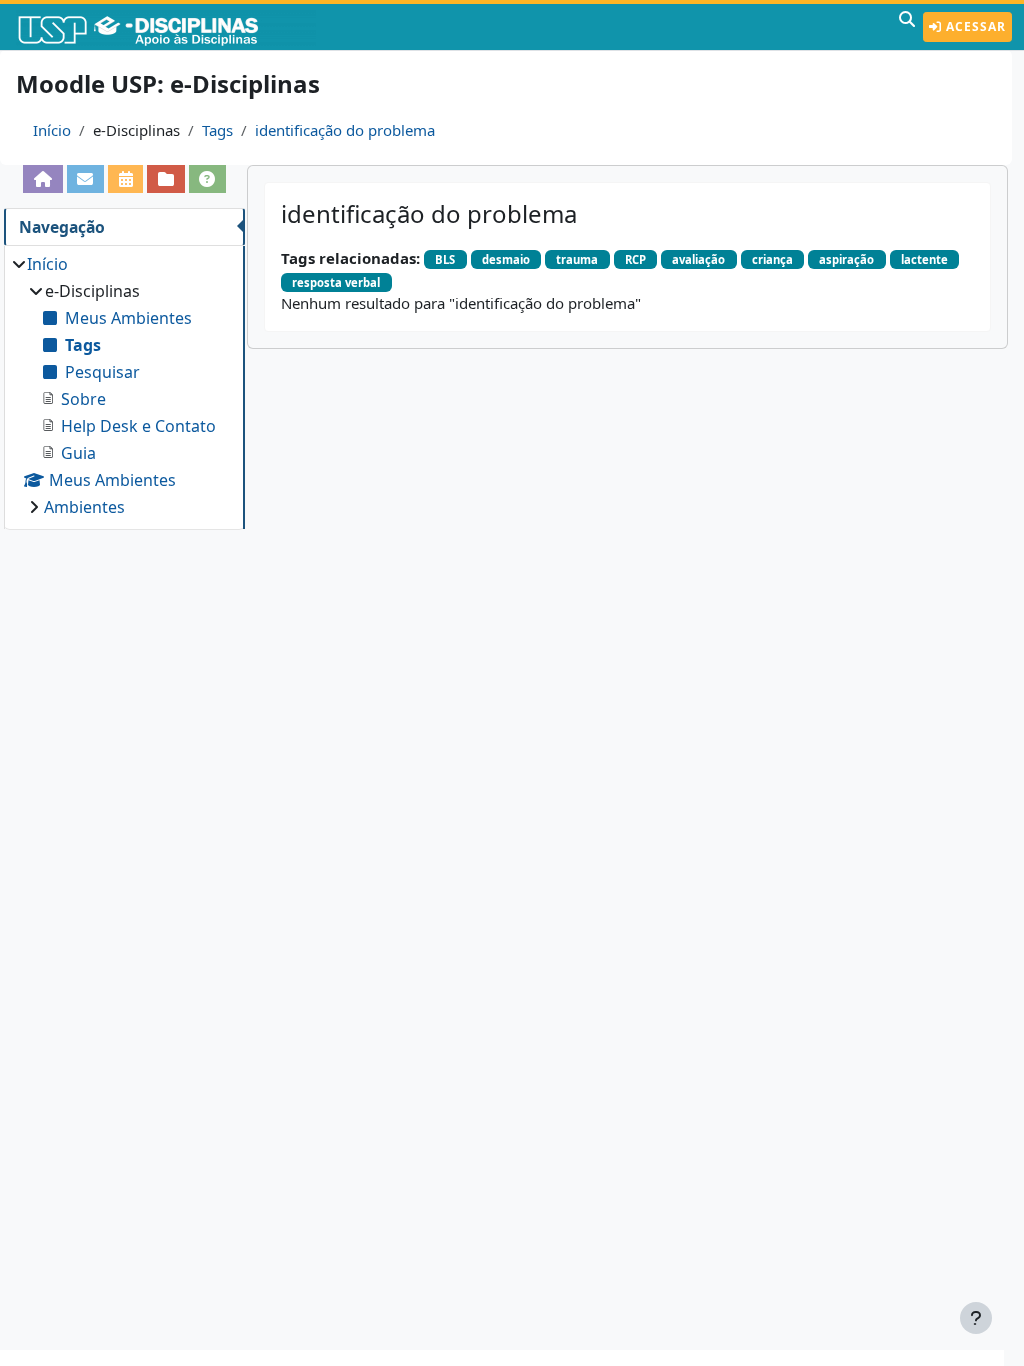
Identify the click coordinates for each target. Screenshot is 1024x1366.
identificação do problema (345, 130)
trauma (577, 259)
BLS (445, 259)
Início (52, 130)
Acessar (974, 26)
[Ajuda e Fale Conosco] (207, 179)
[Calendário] (125, 179)
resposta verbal (336, 282)
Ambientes (84, 507)
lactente (924, 259)
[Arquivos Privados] (165, 179)
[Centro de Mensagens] (85, 179)
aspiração (846, 259)
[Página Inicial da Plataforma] (42, 179)
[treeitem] (124, 385)
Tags (217, 130)
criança (772, 259)
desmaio (506, 259)
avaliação (698, 259)
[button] (907, 27)
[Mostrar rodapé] (976, 1318)
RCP (635, 259)
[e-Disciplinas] (168, 27)
